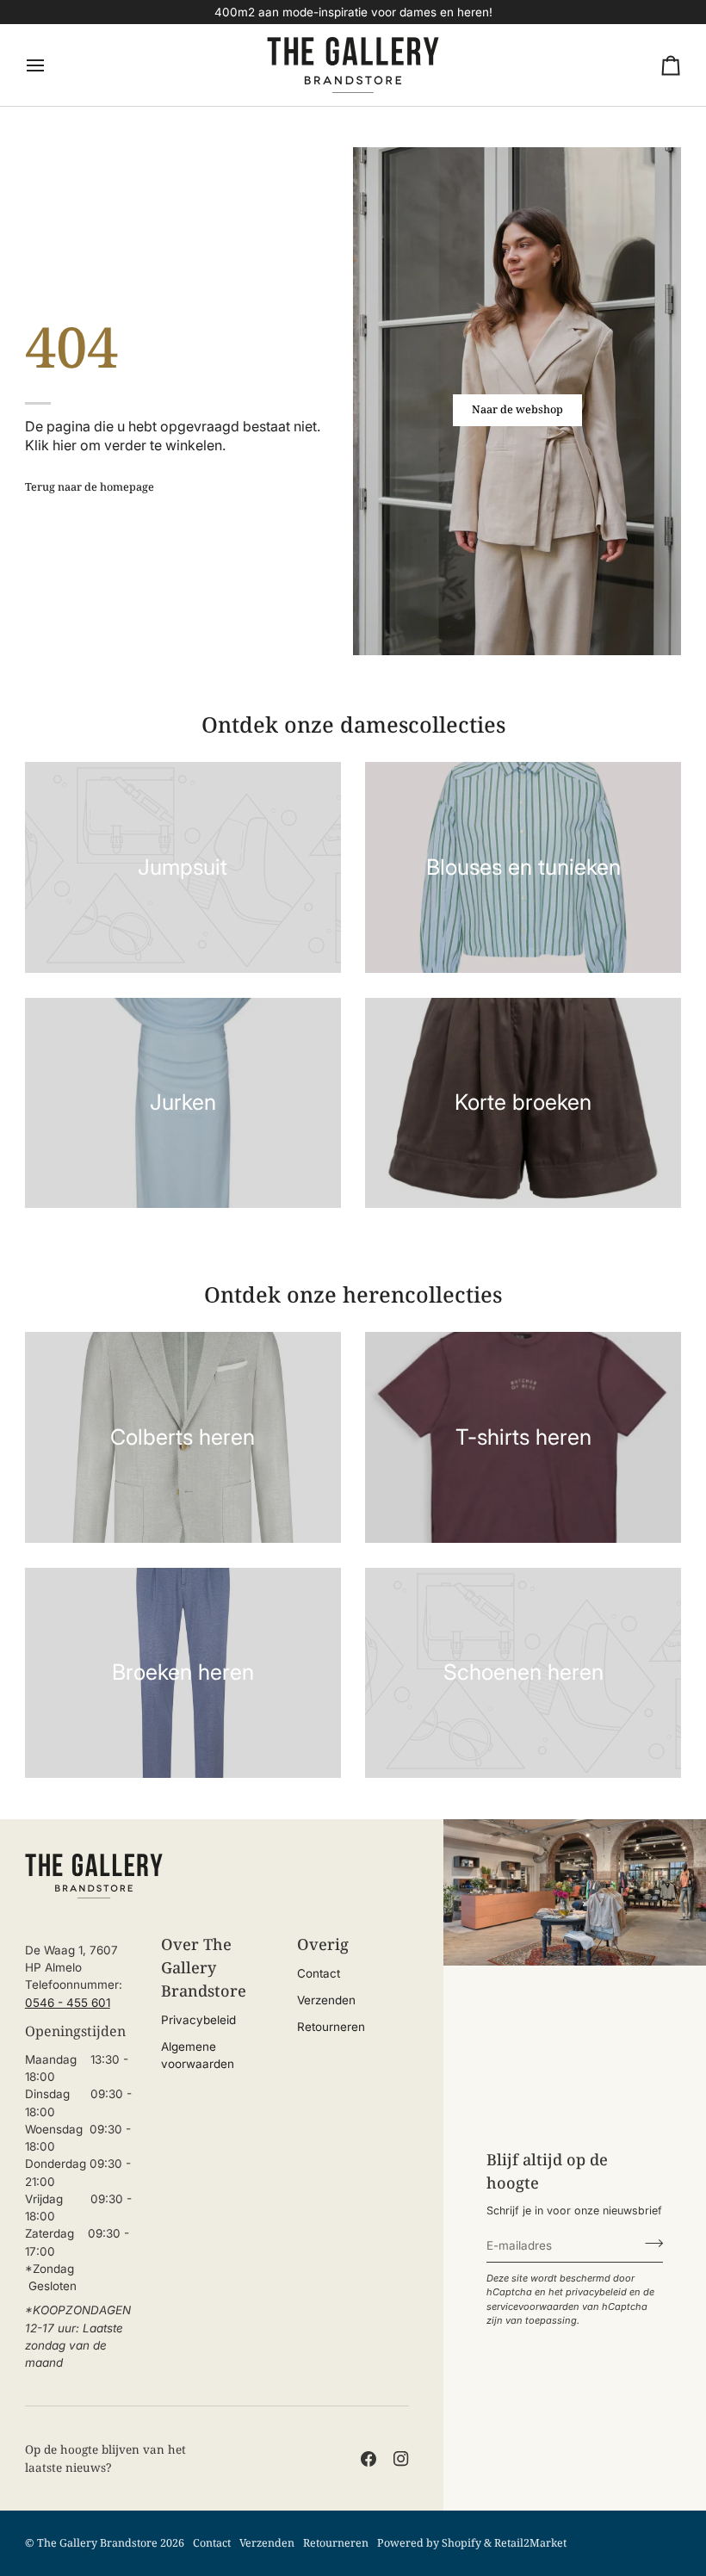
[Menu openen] (51, 65)
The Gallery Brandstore (97, 2543)
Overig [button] (323, 1944)
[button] (81, 1937)
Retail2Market (530, 2543)
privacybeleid (596, 2292)
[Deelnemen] (649, 2243)
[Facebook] (368, 2459)
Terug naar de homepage (90, 487)
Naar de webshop (517, 409)
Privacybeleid (198, 2020)
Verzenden (326, 2000)
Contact (319, 1973)
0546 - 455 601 (68, 2003)
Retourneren (331, 2027)
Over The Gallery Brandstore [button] (204, 1967)
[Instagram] (401, 2459)
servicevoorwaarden (533, 2307)
